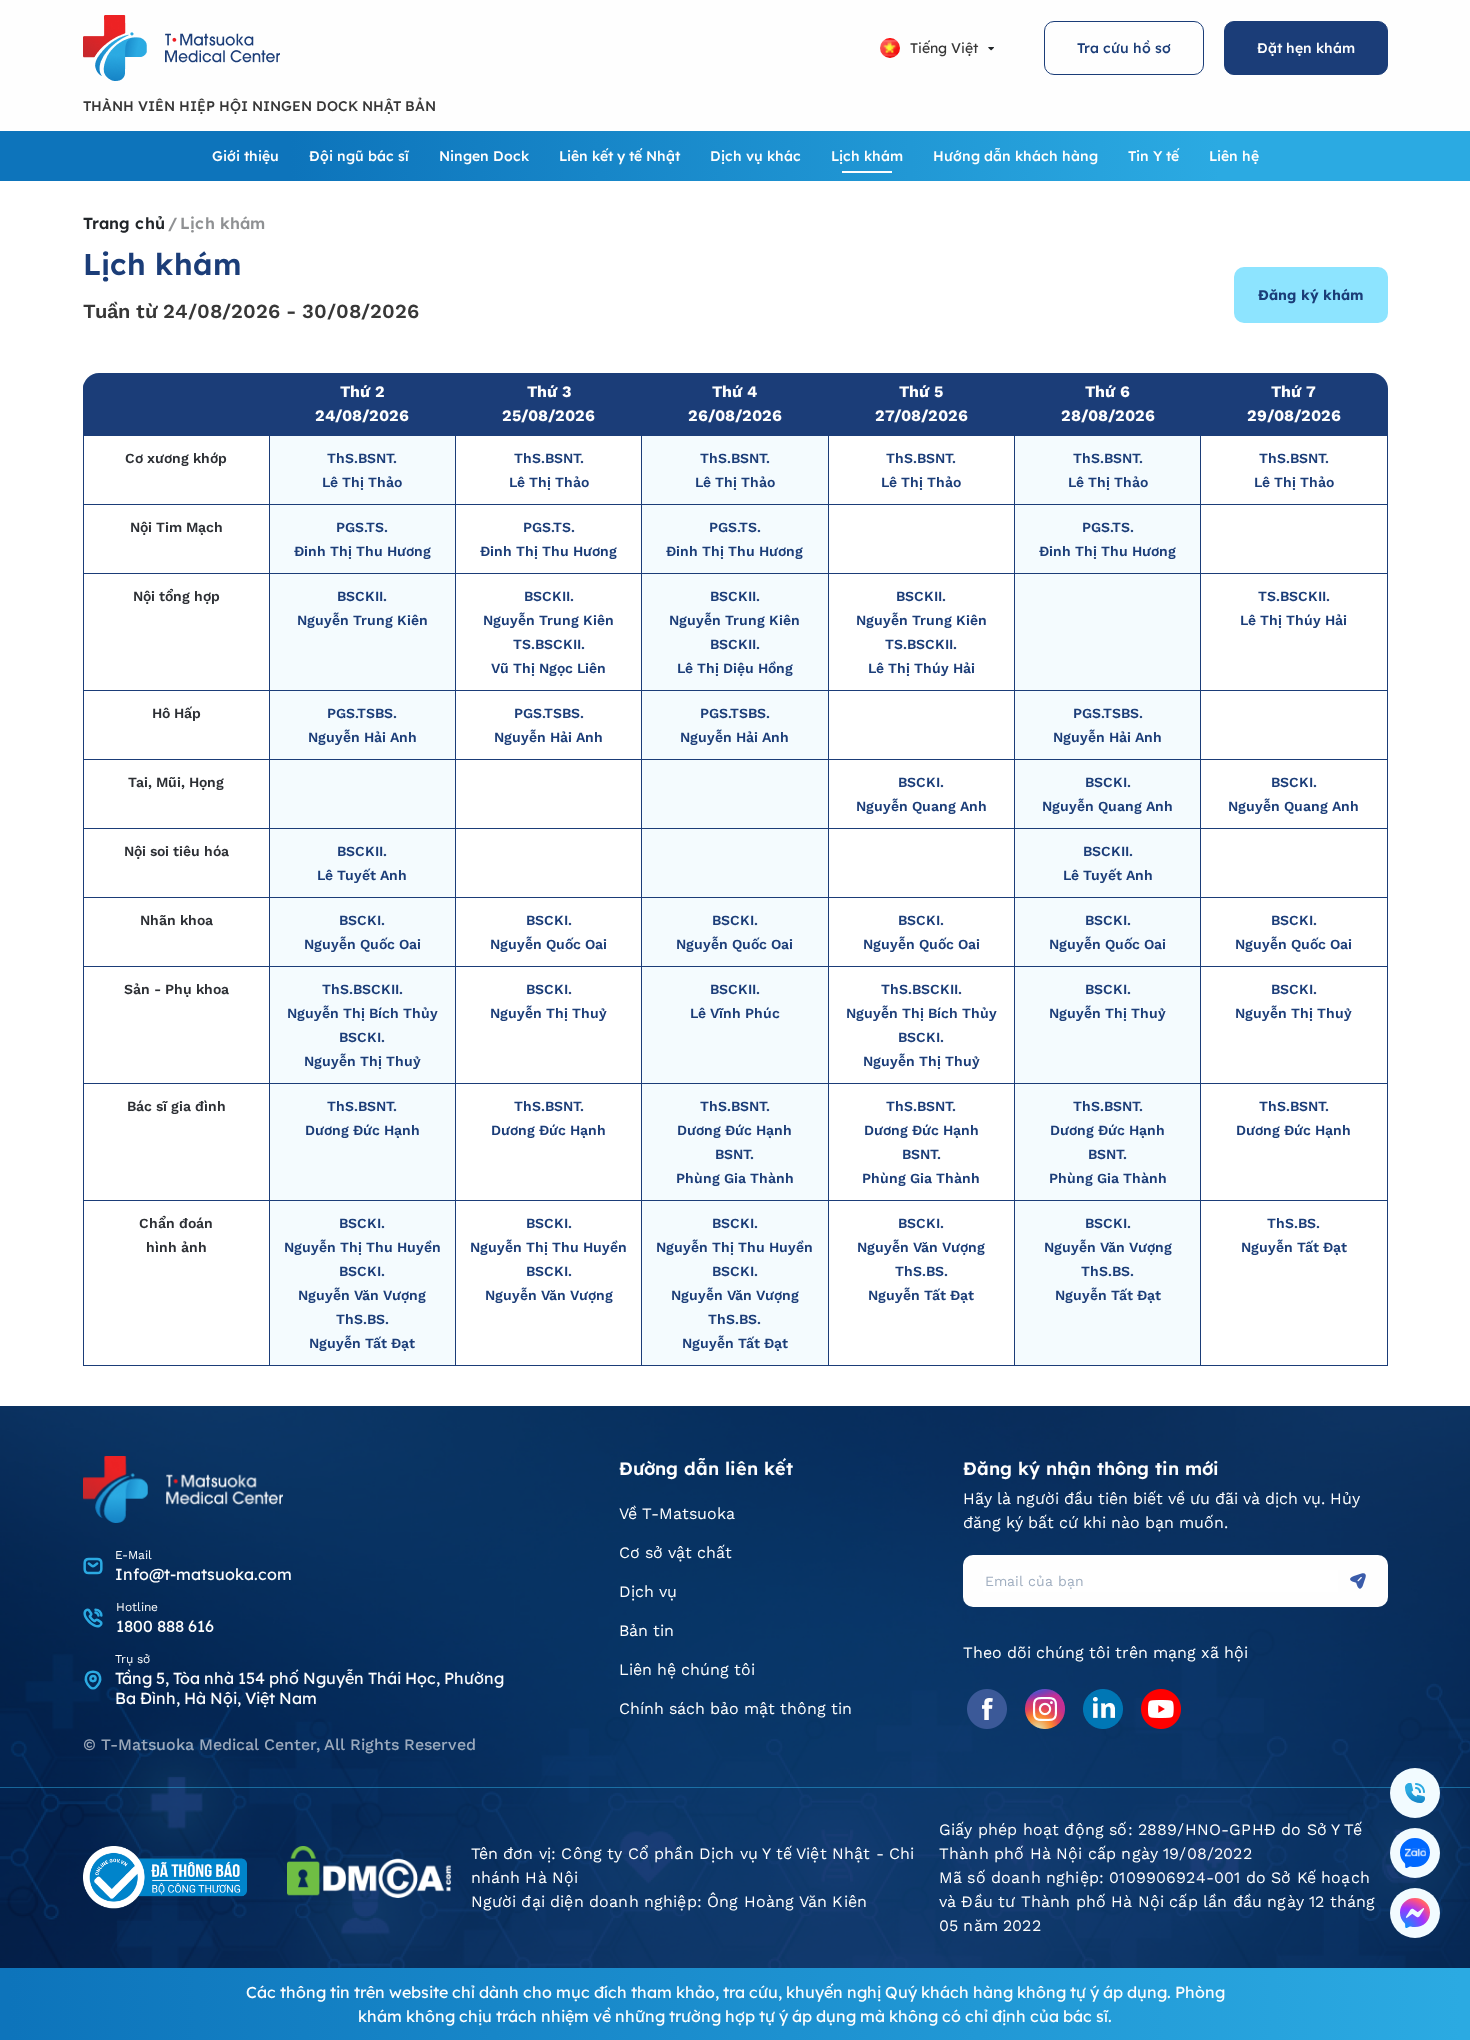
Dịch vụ (648, 1591)
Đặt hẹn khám (1306, 48)
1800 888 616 (165, 1626)
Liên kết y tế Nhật (619, 156)
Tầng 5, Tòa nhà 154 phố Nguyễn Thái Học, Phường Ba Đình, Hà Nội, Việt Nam (309, 1688)
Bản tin (646, 1630)
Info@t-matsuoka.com (203, 1574)
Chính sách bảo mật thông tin (735, 1708)
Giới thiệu (245, 156)
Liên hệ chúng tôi (687, 1669)
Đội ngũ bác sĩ (359, 156)
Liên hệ (1234, 156)
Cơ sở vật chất (675, 1552)
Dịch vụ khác (755, 156)
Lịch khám (867, 156)
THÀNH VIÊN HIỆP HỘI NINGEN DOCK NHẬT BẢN (259, 106)
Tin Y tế (1153, 156)
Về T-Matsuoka (677, 1513)
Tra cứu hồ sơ (1124, 48)
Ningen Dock (484, 156)
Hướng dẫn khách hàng (1015, 156)
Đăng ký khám (1311, 295)
